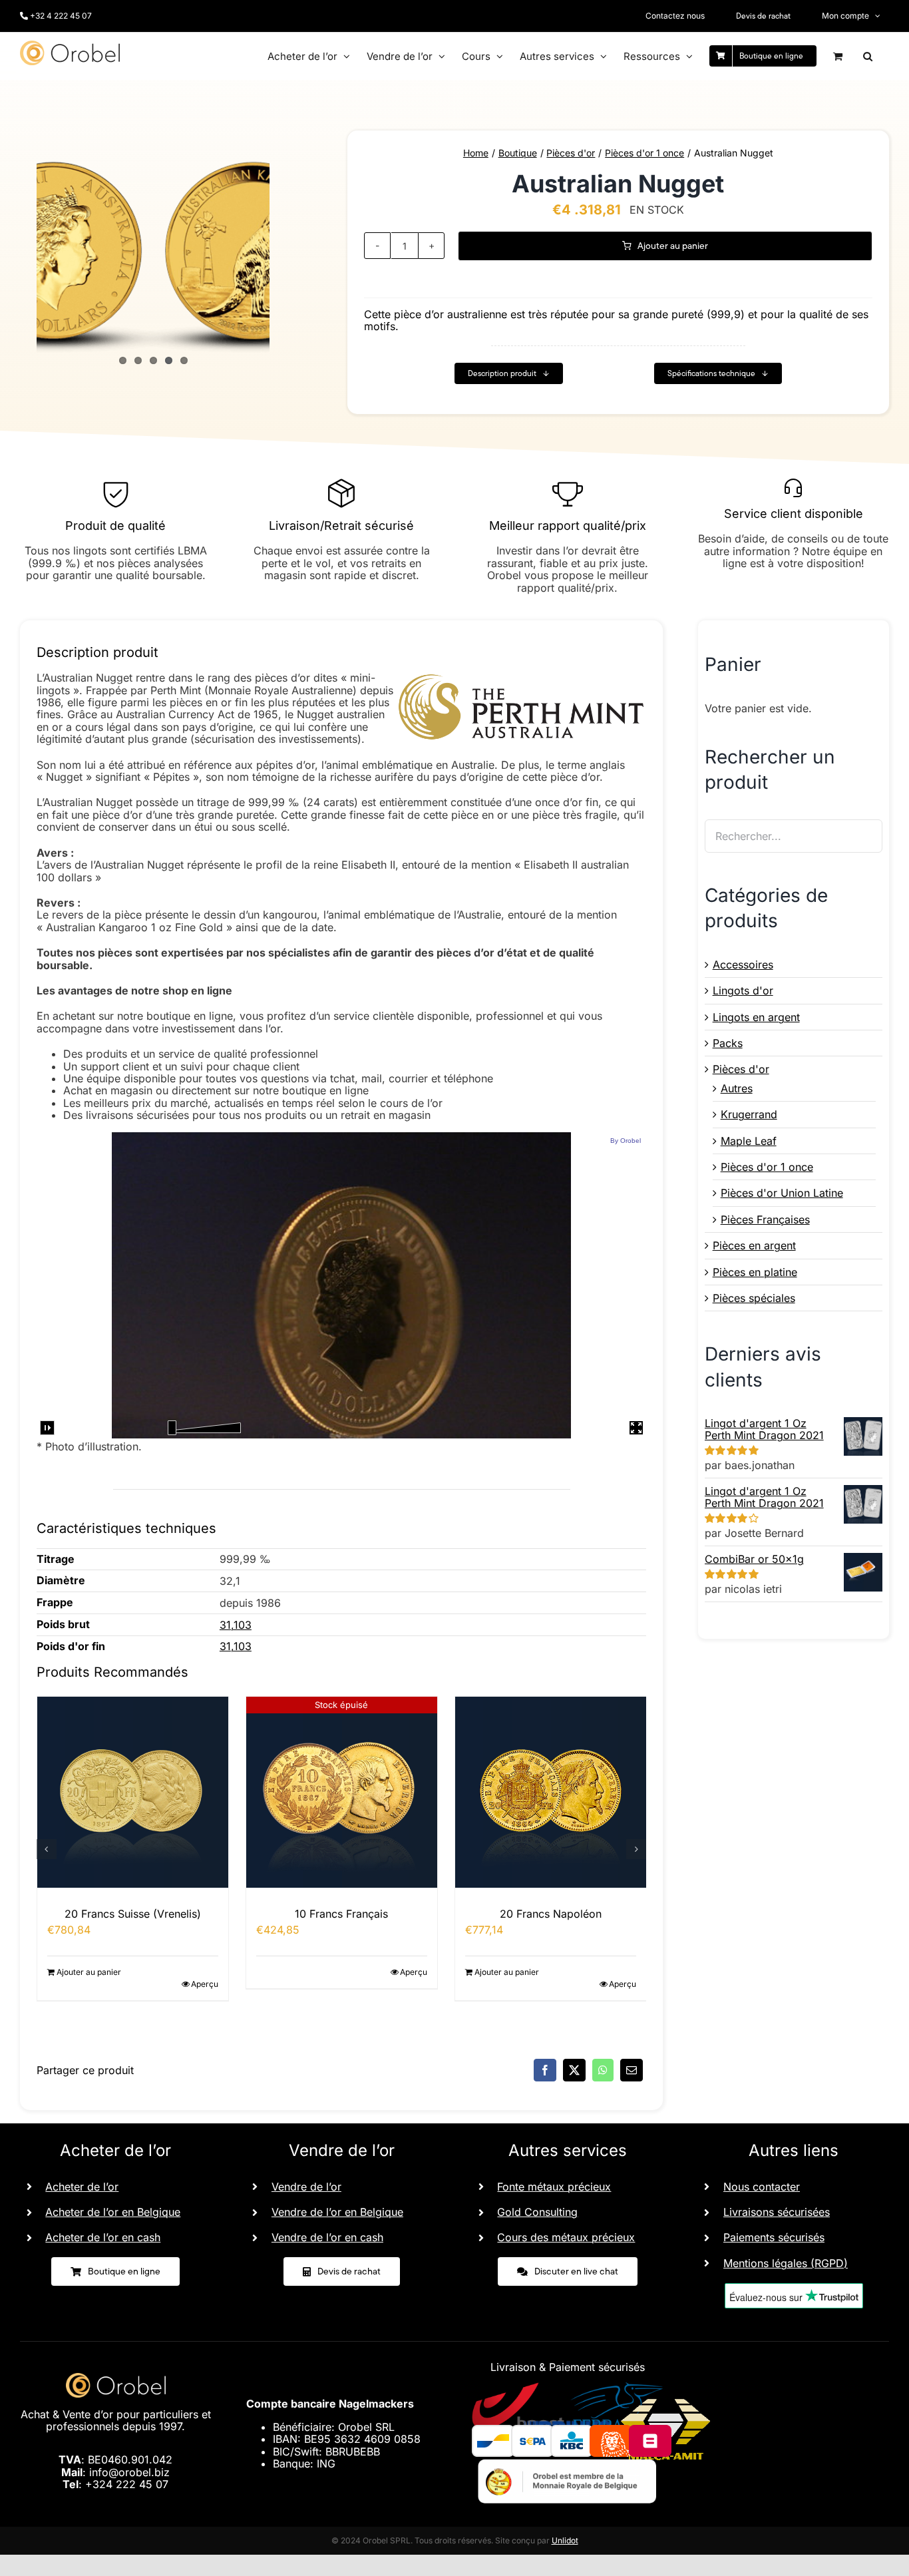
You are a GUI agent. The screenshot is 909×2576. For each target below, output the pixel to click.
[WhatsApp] (603, 2070)
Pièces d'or (741, 1069)
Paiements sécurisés (774, 2237)
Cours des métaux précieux (566, 2237)
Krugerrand (749, 1114)
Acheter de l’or (82, 2187)
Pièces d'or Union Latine (782, 1193)
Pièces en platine (755, 1272)
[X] (574, 2070)
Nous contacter (762, 2187)
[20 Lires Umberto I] (551, 1792)
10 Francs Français (132, 1914)
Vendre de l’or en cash (327, 2237)
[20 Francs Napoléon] (342, 1792)
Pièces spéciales (754, 1298)
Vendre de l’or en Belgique (337, 2212)
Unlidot (565, 2540)
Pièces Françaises (765, 1219)
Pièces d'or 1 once (767, 1167)
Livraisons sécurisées (777, 2212)
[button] (868, 56)
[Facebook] (545, 2070)
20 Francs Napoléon (342, 1914)
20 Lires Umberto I (551, 1914)
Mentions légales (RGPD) (786, 2263)
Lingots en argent (756, 1017)
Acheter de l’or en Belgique (113, 2212)
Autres (737, 1088)
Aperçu (205, 1972)
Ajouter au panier (673, 246)
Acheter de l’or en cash (103, 2237)
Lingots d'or (743, 990)
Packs (728, 1043)
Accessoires (743, 965)
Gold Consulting (537, 2212)
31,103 (236, 1625)
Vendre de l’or (306, 2187)
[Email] (632, 2070)
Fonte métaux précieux (554, 2187)
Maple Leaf (749, 1141)
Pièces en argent (754, 1245)
